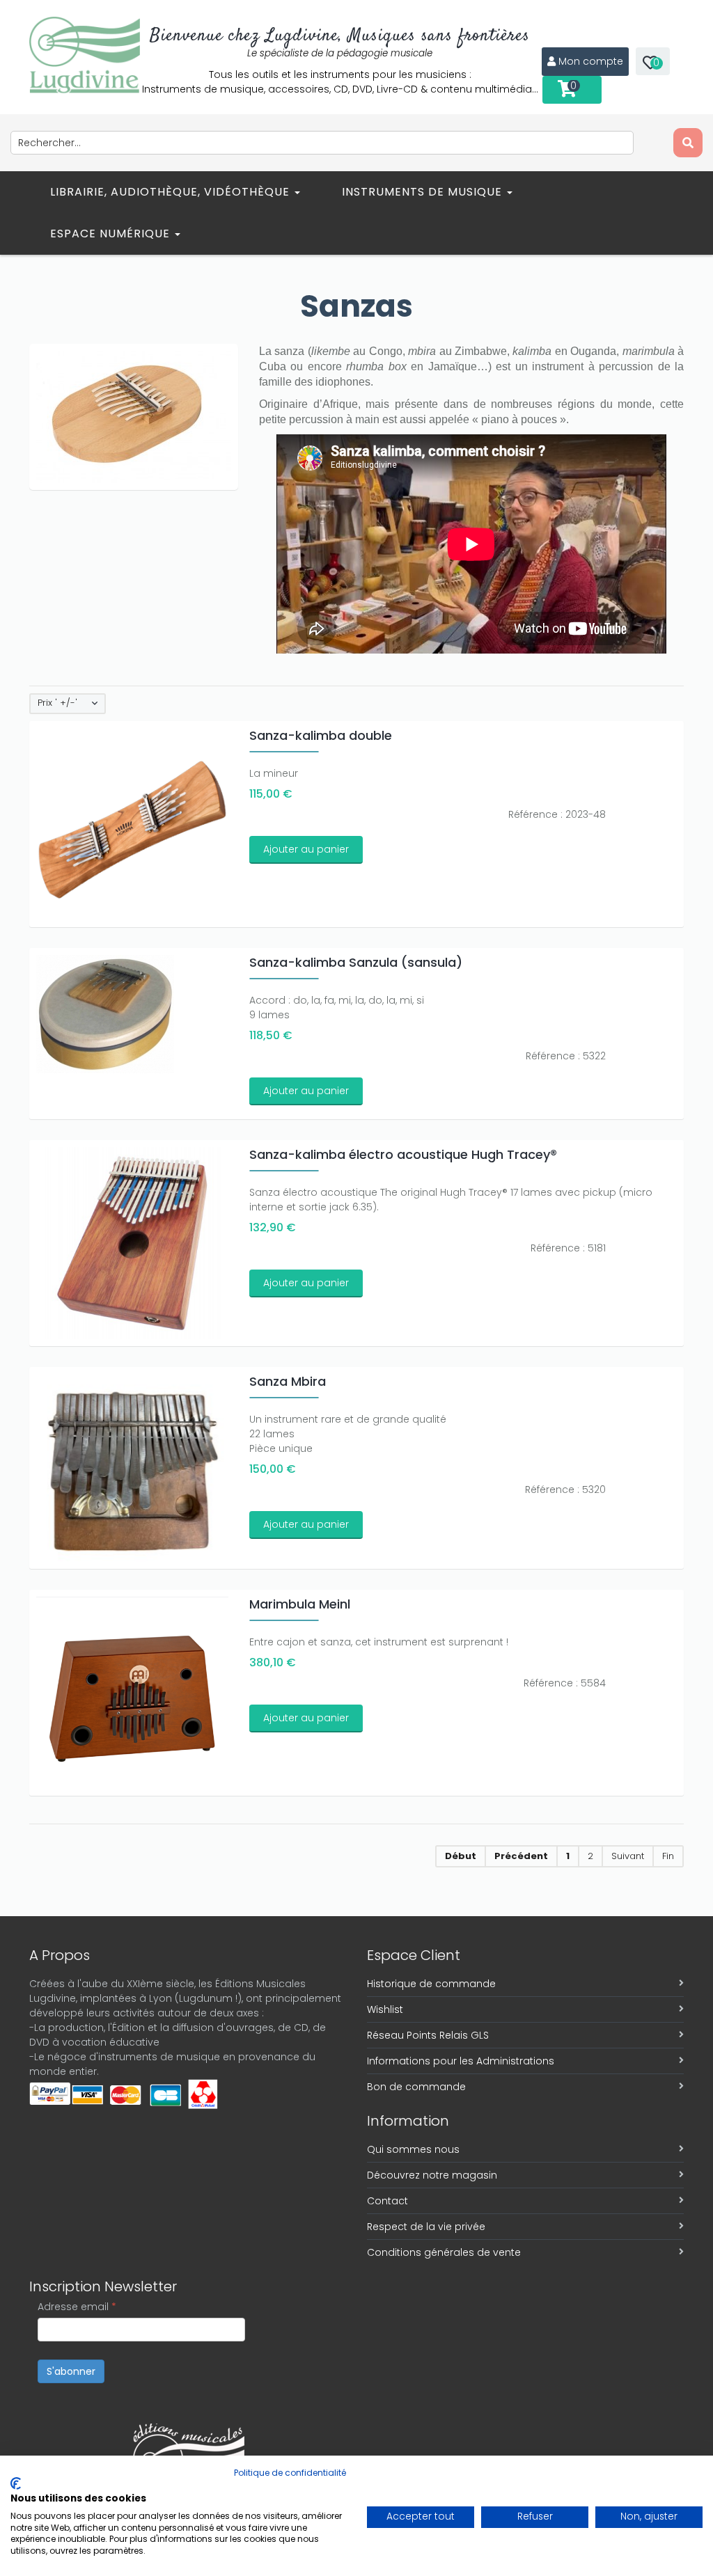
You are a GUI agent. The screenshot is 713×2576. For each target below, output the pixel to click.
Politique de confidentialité (290, 2473)
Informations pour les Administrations (461, 2061)
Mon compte (591, 61)
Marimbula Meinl (300, 1604)
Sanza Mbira (288, 1381)
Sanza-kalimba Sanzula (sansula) (356, 962)
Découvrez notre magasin (432, 2175)
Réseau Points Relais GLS (428, 2035)
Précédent (521, 1856)
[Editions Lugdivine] (85, 55)
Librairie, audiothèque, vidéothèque (172, 192)
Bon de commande (416, 2087)
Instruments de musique (424, 192)
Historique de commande (431, 1984)
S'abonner (71, 2371)
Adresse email (77, 2307)
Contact (387, 2201)
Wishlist (385, 2009)
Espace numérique (112, 234)
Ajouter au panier (306, 849)
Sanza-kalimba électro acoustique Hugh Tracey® (403, 1154)
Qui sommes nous (413, 2149)
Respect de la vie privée (426, 2227)
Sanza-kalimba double (321, 735)
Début (461, 1856)
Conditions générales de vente (444, 2252)
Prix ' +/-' (57, 703)
